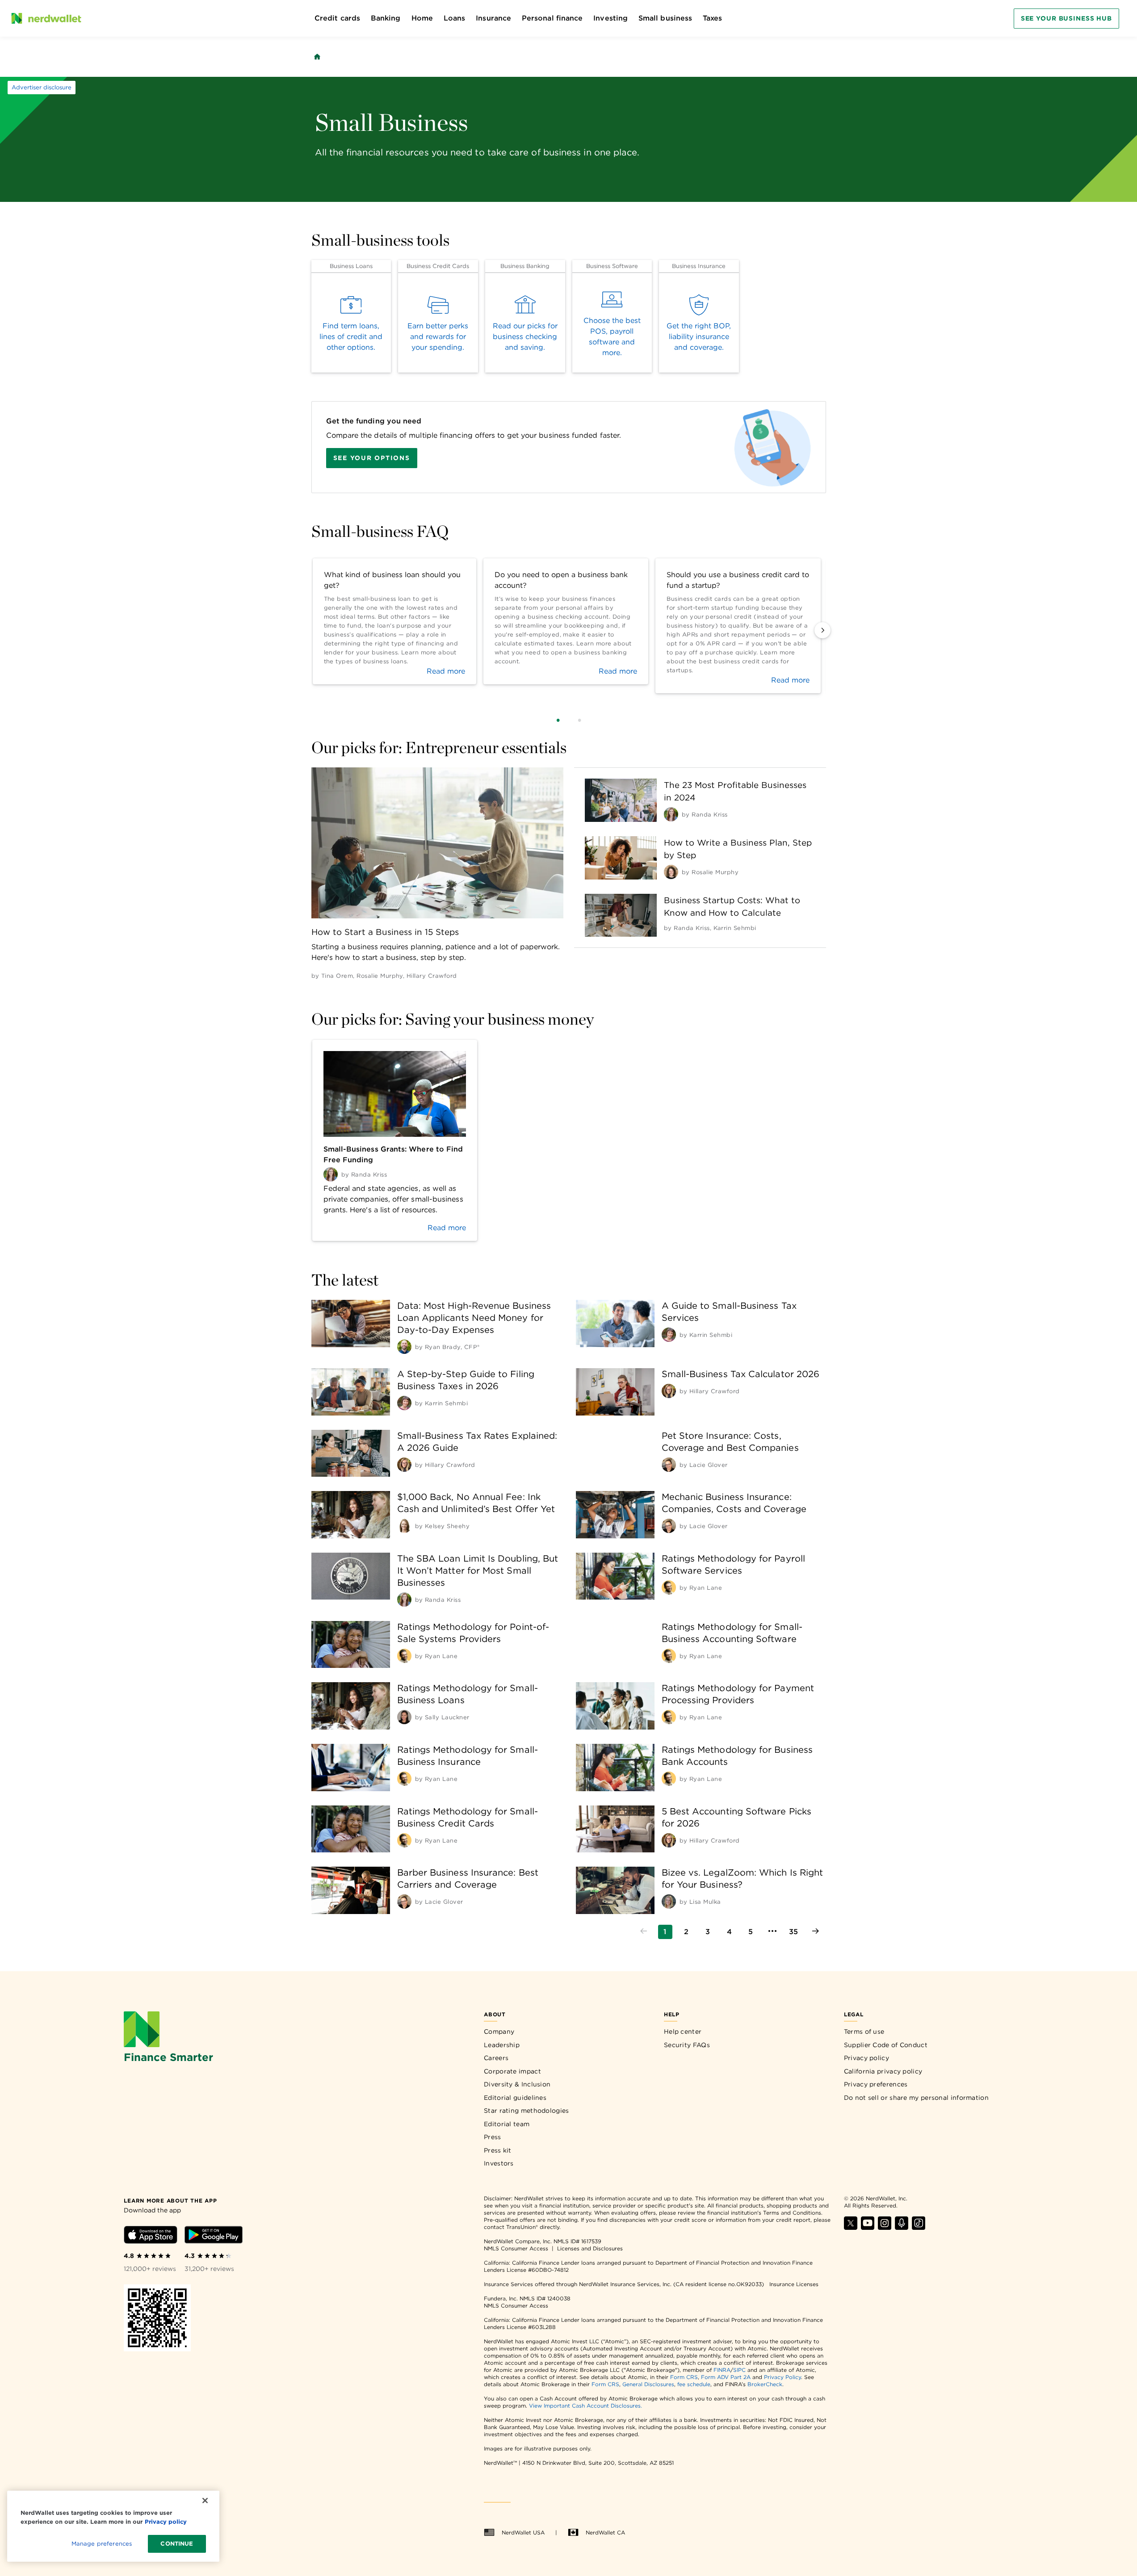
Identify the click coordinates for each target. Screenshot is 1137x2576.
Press (493, 2137)
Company (499, 2031)
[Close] (205, 2501)
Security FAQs (687, 2045)
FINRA (722, 2370)
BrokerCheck (765, 2384)
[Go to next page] (815, 1932)
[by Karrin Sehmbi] (669, 1335)
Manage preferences (102, 2544)
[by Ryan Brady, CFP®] (404, 1347)
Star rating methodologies (527, 2111)
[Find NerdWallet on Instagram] (885, 2227)
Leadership (502, 2045)
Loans (454, 18)
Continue (177, 2544)
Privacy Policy (782, 2377)
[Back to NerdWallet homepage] (317, 57)
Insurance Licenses (794, 2284)
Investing (610, 18)
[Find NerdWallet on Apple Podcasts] (902, 2227)
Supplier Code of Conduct (886, 2045)
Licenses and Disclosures (590, 2248)
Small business (665, 18)
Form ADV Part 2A (726, 2377)
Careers (496, 2058)
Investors (499, 2163)
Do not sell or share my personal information (916, 2098)
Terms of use (864, 2031)
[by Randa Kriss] (671, 814)
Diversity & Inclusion (517, 2084)
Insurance (493, 18)
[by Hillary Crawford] (669, 1391)
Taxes (712, 18)
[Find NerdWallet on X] (851, 2227)
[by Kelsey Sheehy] (404, 1526)
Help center (683, 2031)
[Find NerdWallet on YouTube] (868, 2227)
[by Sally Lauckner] (404, 1717)
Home (422, 18)
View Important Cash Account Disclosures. (585, 2406)
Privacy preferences (876, 2084)
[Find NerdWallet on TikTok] (919, 2227)
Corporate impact (512, 2071)
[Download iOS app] (151, 2236)
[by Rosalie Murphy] (671, 872)
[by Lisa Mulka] (669, 1902)
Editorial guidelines (515, 2098)
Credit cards (337, 18)
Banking (386, 18)
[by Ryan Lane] (669, 1587)
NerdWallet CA (605, 2532)
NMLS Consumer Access (516, 2248)
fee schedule (694, 2384)
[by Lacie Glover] (669, 1465)
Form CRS (684, 2377)
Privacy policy (866, 2058)
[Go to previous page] (644, 1932)
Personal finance (552, 18)
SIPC (739, 2370)
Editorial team (507, 2124)
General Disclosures (648, 2384)
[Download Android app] (214, 2236)
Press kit (498, 2150)
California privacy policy (883, 2071)
